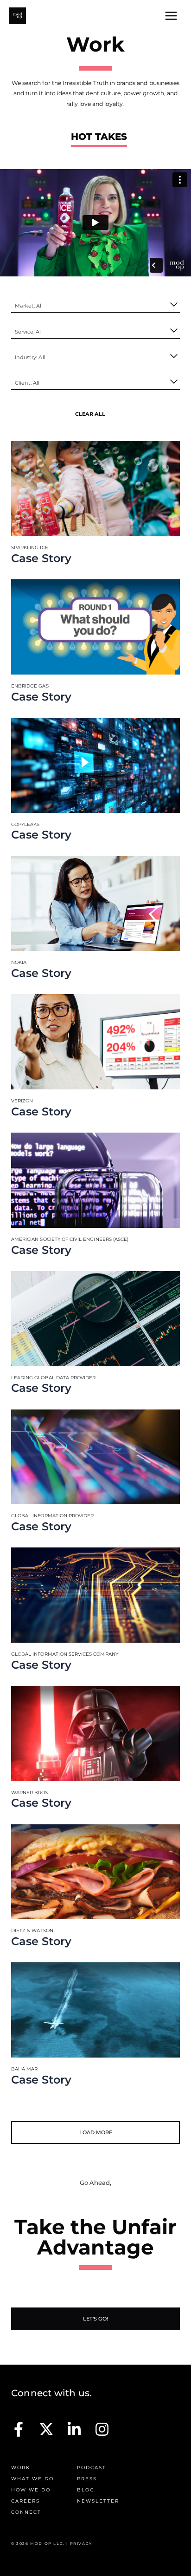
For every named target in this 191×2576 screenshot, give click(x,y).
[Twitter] (46, 2429)
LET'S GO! (95, 2319)
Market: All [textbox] (29, 306)
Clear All (90, 414)
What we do (32, 2479)
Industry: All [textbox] (30, 357)
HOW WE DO (31, 2490)
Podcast (92, 2468)
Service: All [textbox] (29, 332)
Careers (25, 2501)
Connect (26, 2512)
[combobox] (95, 306)
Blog (86, 2490)
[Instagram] (102, 2429)
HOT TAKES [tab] (99, 137)
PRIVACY (81, 2543)
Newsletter (98, 2501)
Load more (96, 2132)
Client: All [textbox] (27, 383)
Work (21, 2468)
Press (87, 2479)
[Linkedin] (74, 2429)
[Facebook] (19, 2429)
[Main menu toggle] (171, 16)
